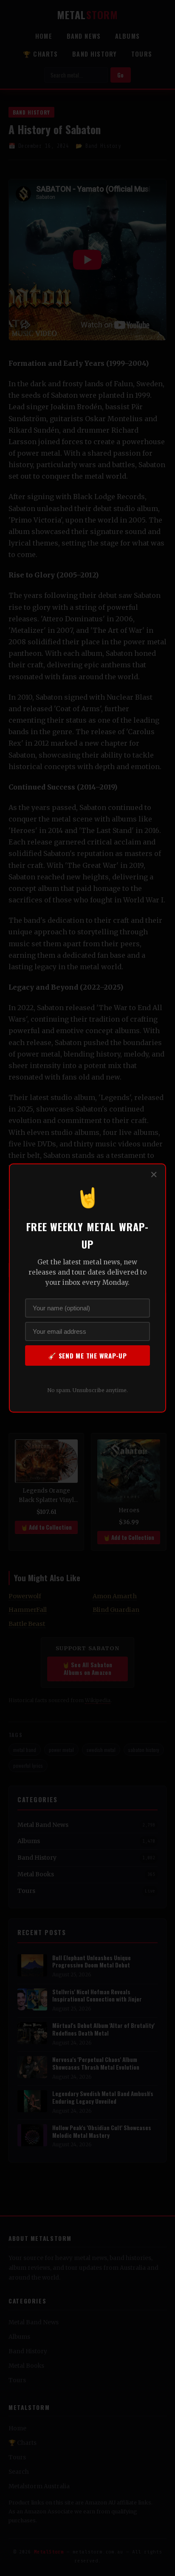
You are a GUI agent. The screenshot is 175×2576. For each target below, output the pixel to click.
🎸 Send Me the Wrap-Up (87, 1355)
